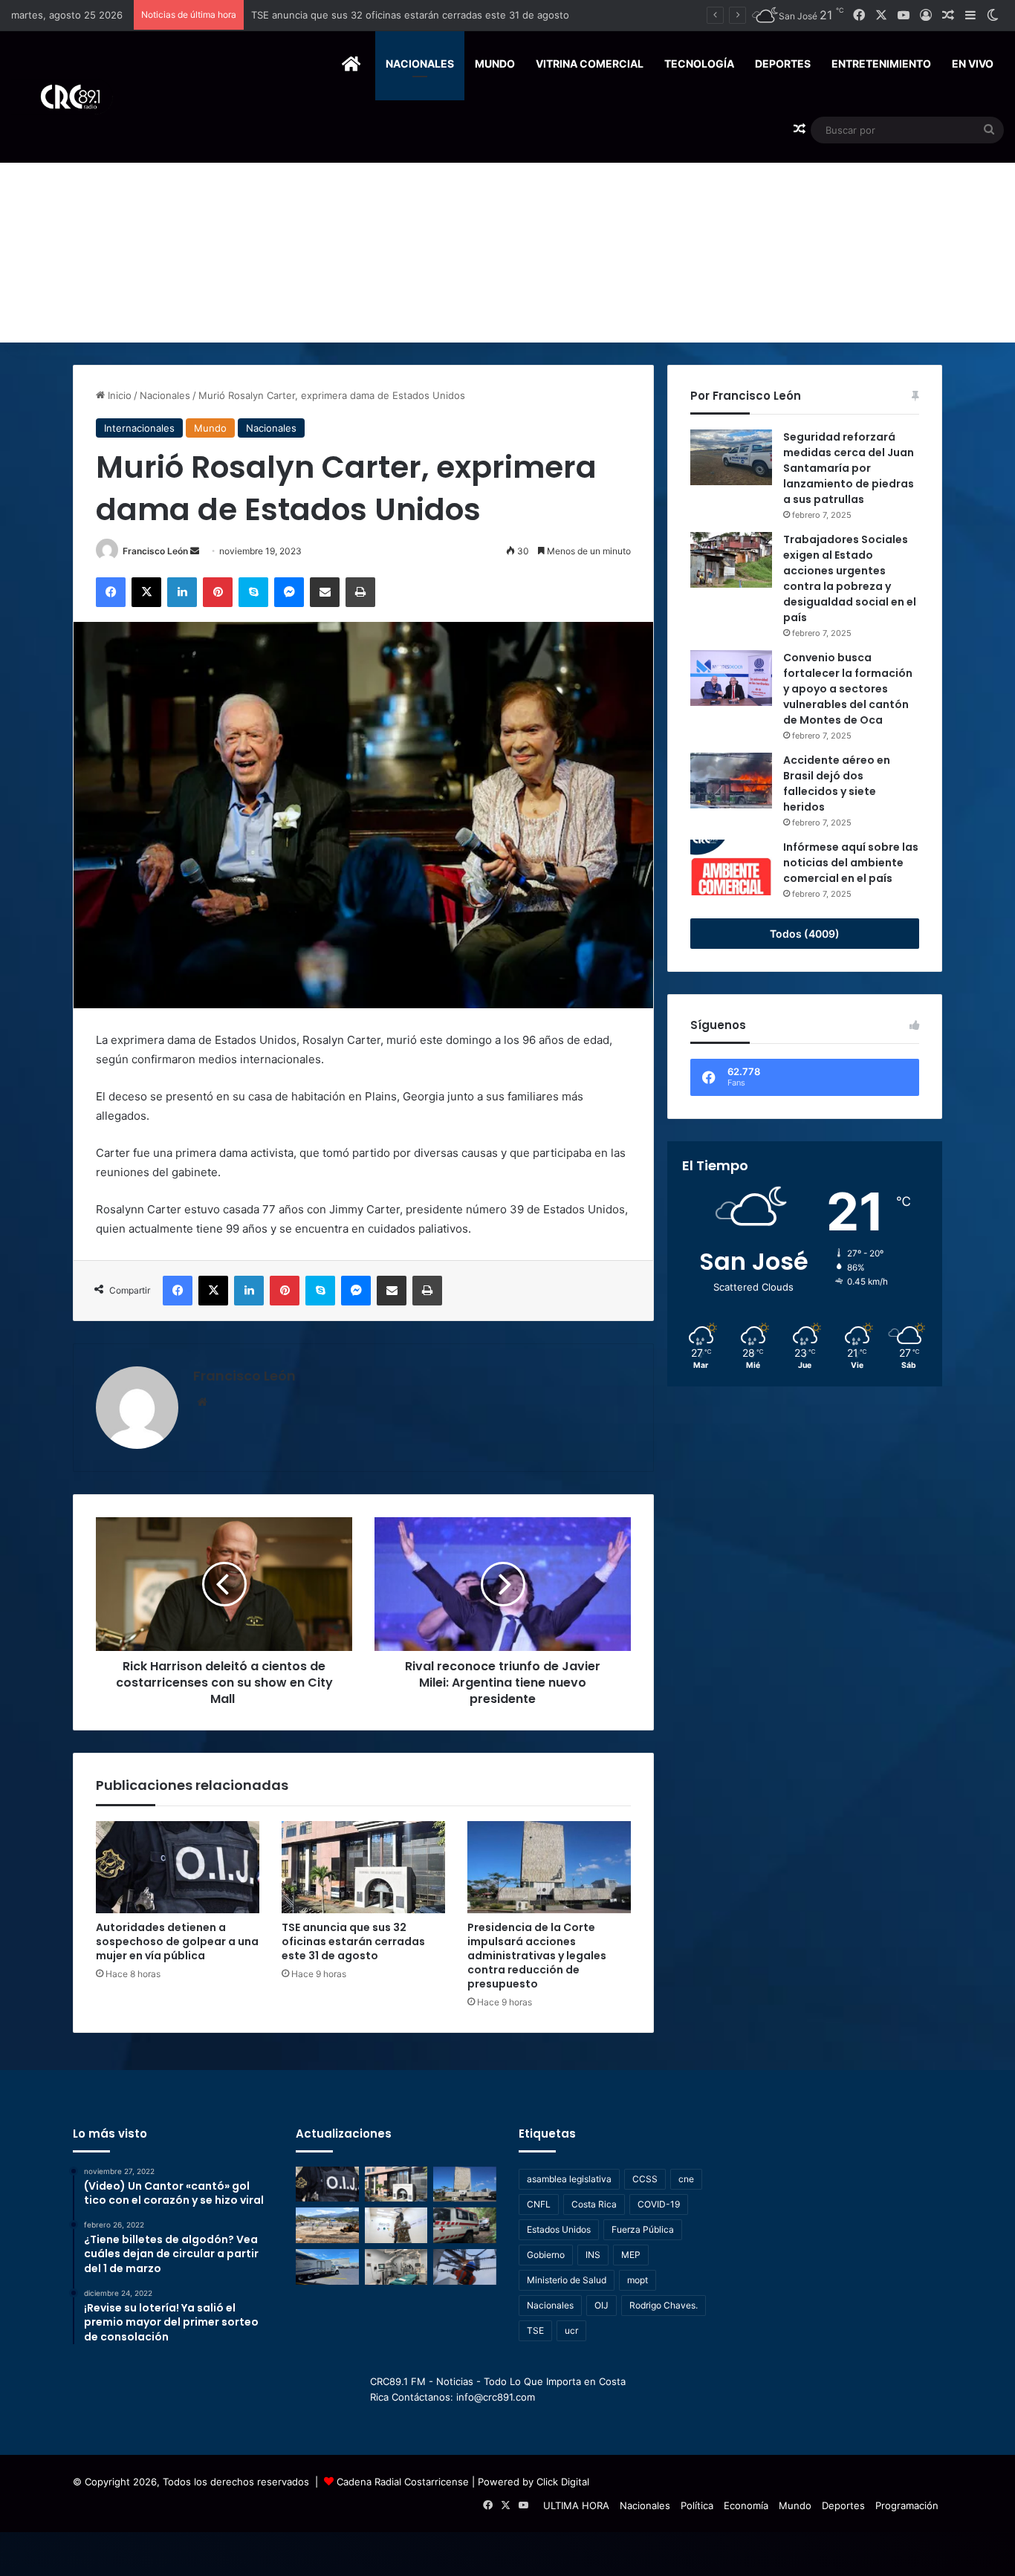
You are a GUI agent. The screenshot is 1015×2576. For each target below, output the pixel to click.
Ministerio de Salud (567, 2280)
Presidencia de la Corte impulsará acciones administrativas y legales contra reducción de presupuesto (488, 15)
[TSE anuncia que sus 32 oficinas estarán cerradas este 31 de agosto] (363, 1867)
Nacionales (420, 64)
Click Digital (563, 2482)
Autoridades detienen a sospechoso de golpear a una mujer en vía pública (177, 1941)
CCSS (645, 2179)
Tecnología (699, 64)
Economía (746, 2505)
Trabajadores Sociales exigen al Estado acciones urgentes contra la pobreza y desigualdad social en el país (850, 578)
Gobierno (546, 2255)
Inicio (118, 395)
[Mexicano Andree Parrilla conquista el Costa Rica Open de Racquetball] (396, 2225)
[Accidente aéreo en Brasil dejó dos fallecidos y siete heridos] (731, 781)
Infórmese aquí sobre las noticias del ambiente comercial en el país (851, 863)
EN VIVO (973, 64)
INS (593, 2255)
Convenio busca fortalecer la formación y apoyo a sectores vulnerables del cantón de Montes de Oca (848, 689)
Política (697, 2505)
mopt (638, 2280)
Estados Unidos (559, 2229)
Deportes (783, 64)
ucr (571, 2330)
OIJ (601, 2305)
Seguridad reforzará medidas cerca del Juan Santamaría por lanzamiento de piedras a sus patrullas (849, 468)
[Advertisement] (507, 231)
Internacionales (139, 428)
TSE (535, 2330)
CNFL (539, 2204)
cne (686, 2179)
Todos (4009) (805, 934)
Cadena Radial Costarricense (403, 2482)
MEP (631, 2255)
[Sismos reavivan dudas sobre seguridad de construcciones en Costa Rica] (327, 2225)
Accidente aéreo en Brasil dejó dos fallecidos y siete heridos (837, 783)
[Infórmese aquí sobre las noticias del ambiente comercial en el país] (731, 867)
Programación (907, 2505)
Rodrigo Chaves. (664, 2305)
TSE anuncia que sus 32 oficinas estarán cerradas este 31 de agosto (353, 1941)
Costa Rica (594, 2204)
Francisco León (155, 551)
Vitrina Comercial (590, 64)
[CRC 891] (62, 97)
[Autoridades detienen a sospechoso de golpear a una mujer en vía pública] (178, 1867)
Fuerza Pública (643, 2229)
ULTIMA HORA (576, 2505)
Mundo (495, 64)
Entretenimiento (881, 64)
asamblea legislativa (569, 2179)
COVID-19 (659, 2204)
